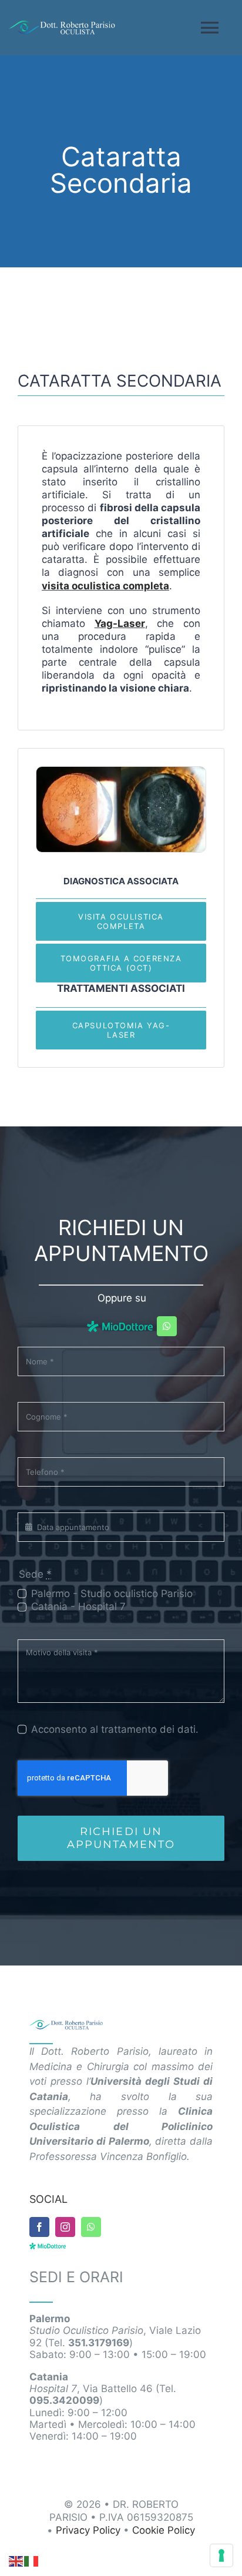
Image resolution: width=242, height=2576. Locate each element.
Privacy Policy (88, 2530)
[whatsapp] (167, 1326)
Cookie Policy (164, 2530)
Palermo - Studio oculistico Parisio (112, 1594)
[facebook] (39, 2227)
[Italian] (32, 2561)
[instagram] (65, 2227)
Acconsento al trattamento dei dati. (115, 1729)
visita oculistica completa (105, 586)
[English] (16, 2561)
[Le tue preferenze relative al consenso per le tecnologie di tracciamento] (221, 2555)
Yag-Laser (120, 623)
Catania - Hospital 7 (78, 1606)
